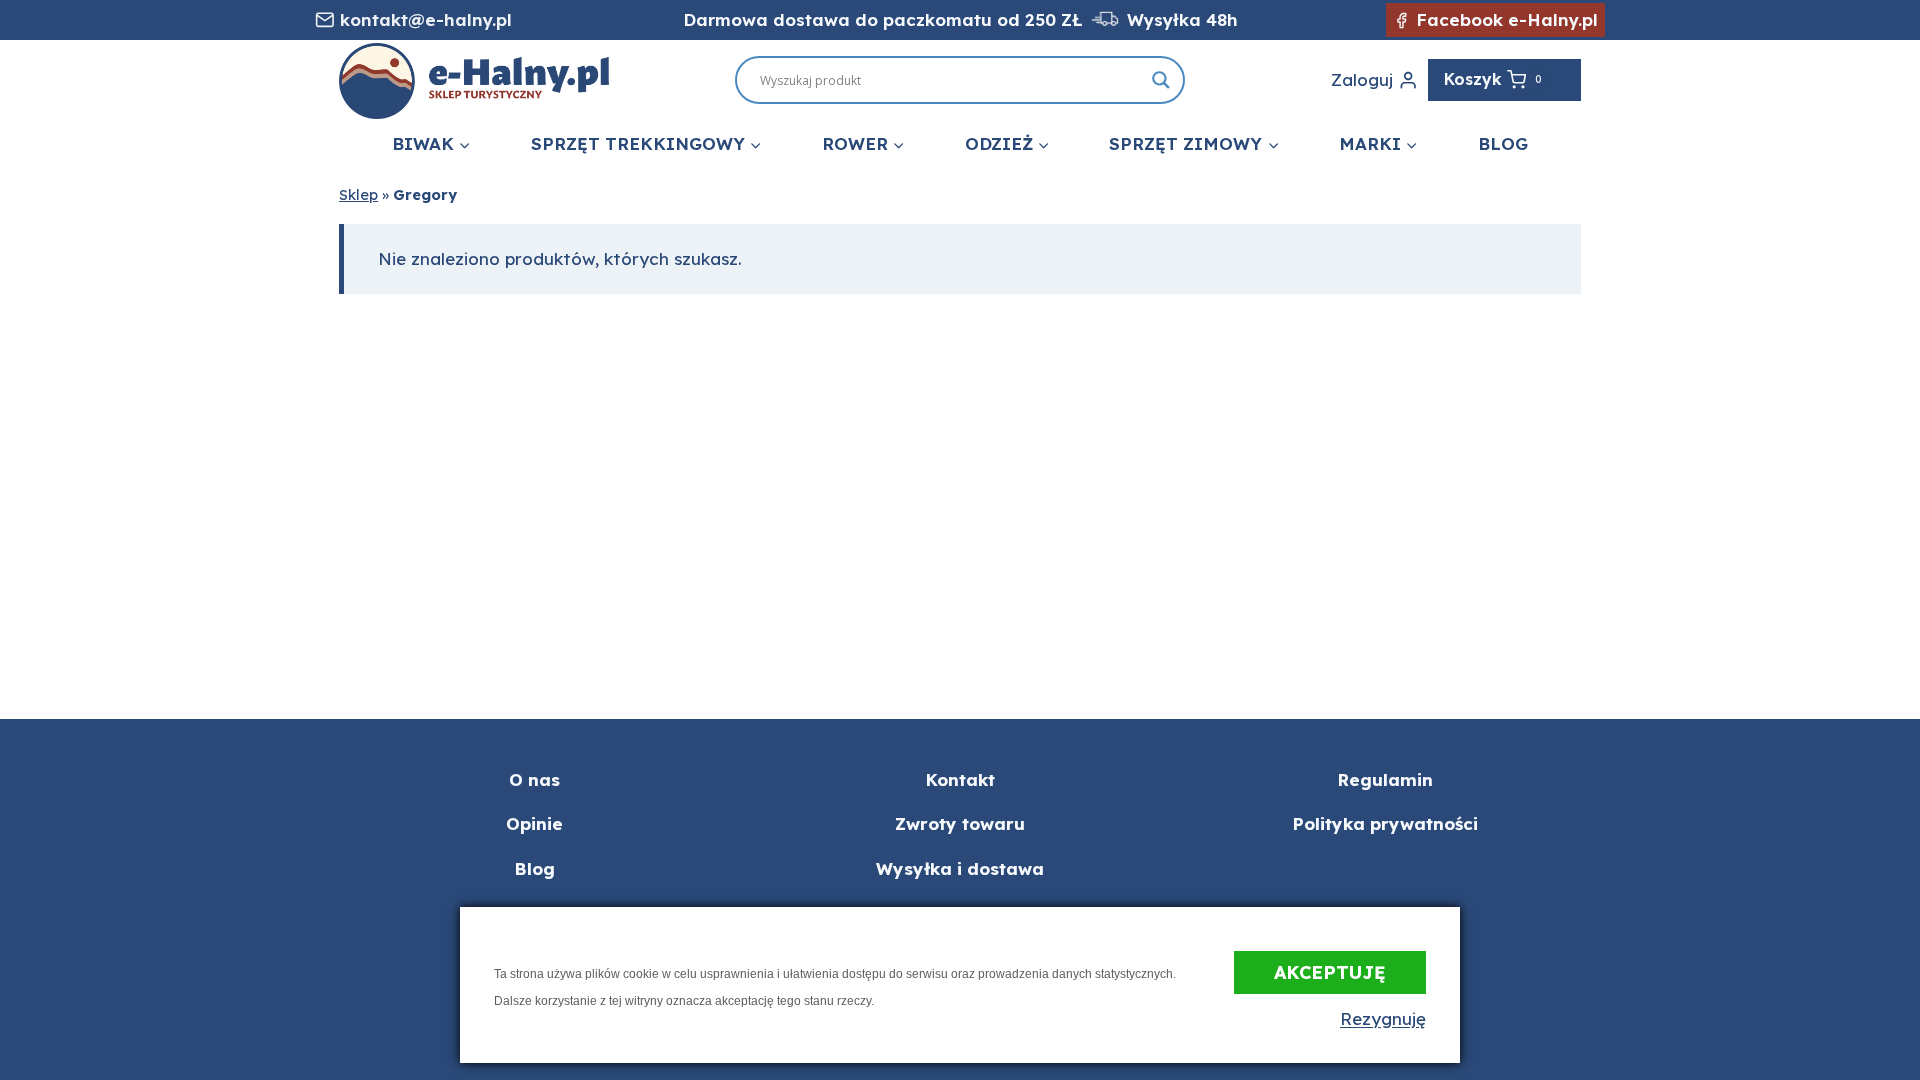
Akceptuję (1330, 972)
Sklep (358, 195)
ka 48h (1208, 19)
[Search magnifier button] (1161, 80)
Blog (1503, 143)
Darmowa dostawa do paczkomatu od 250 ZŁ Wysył (931, 19)
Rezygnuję (1383, 1018)
